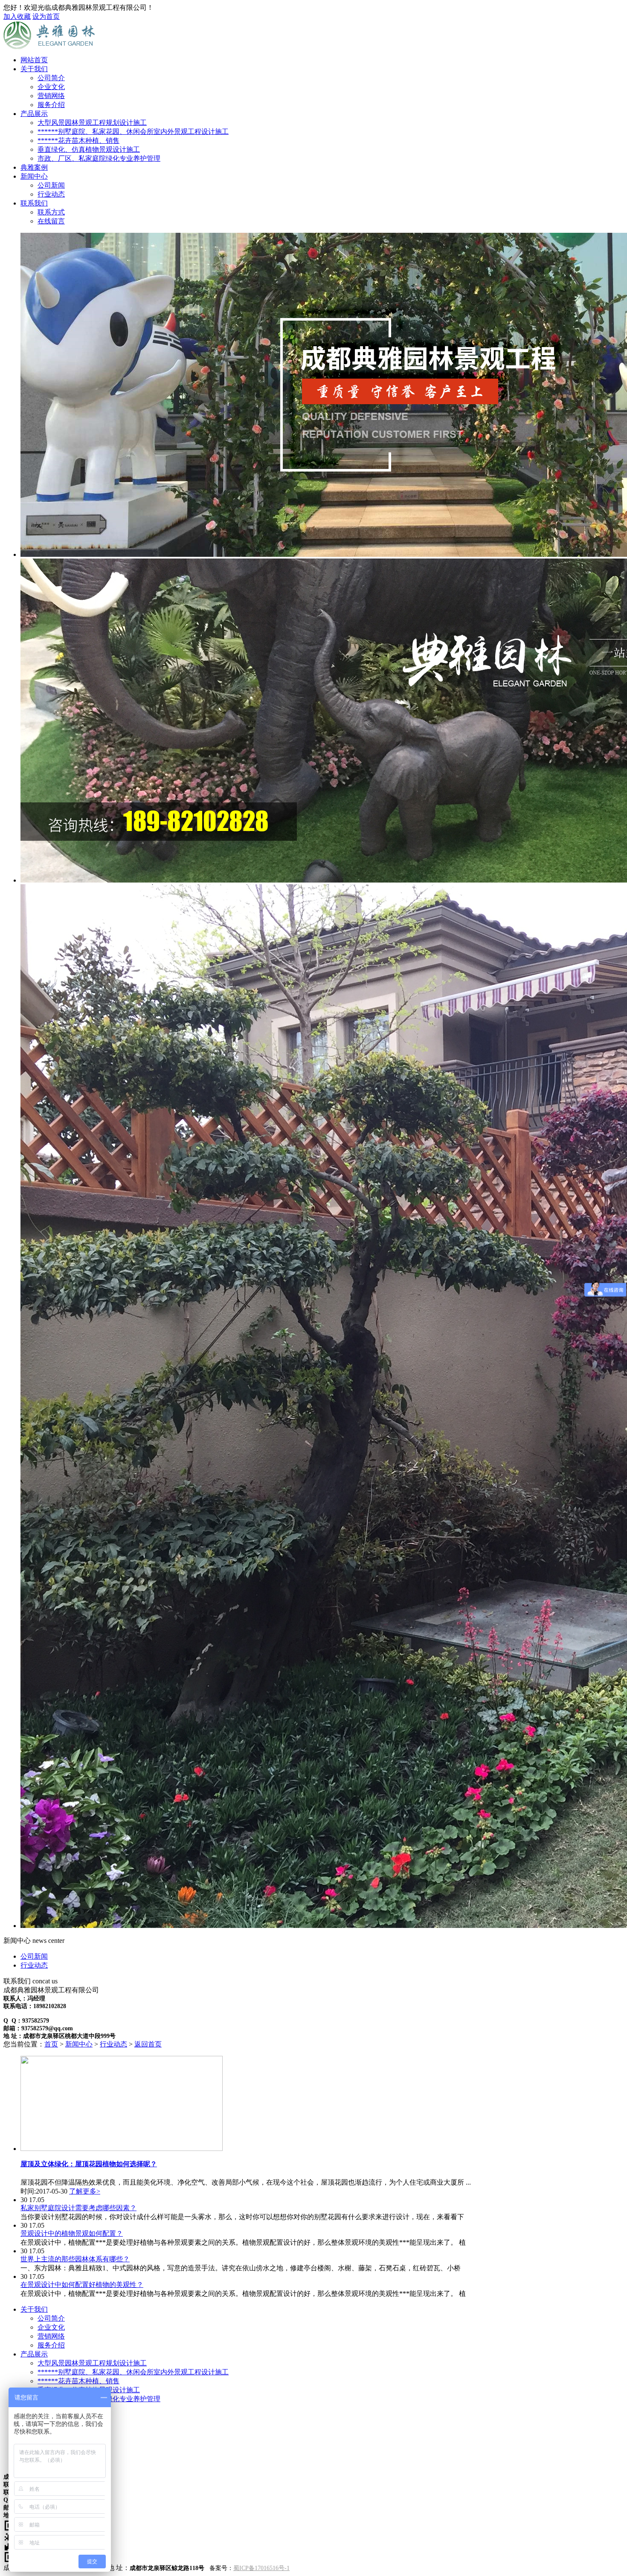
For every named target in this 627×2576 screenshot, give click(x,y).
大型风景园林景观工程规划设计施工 (92, 2363)
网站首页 (34, 60)
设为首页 (46, 16)
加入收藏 (17, 16)
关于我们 (34, 69)
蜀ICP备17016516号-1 (261, 2568)
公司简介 (51, 2318)
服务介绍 (51, 2345)
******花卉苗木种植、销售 (78, 2381)
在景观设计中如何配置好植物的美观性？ (82, 2285)
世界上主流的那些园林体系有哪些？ (75, 2259)
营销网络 (51, 2336)
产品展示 (34, 114)
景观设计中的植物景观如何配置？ (72, 2233)
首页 (51, 2044)
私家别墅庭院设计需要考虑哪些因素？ (78, 2208)
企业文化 (51, 2327)
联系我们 (34, 203)
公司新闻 (34, 1956)
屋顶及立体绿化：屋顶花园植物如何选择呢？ (89, 2164)
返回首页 (148, 2044)
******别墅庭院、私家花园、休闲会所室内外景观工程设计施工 (133, 2372)
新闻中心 (34, 176)
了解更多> (85, 2191)
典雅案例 (34, 167)
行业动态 (34, 1965)
